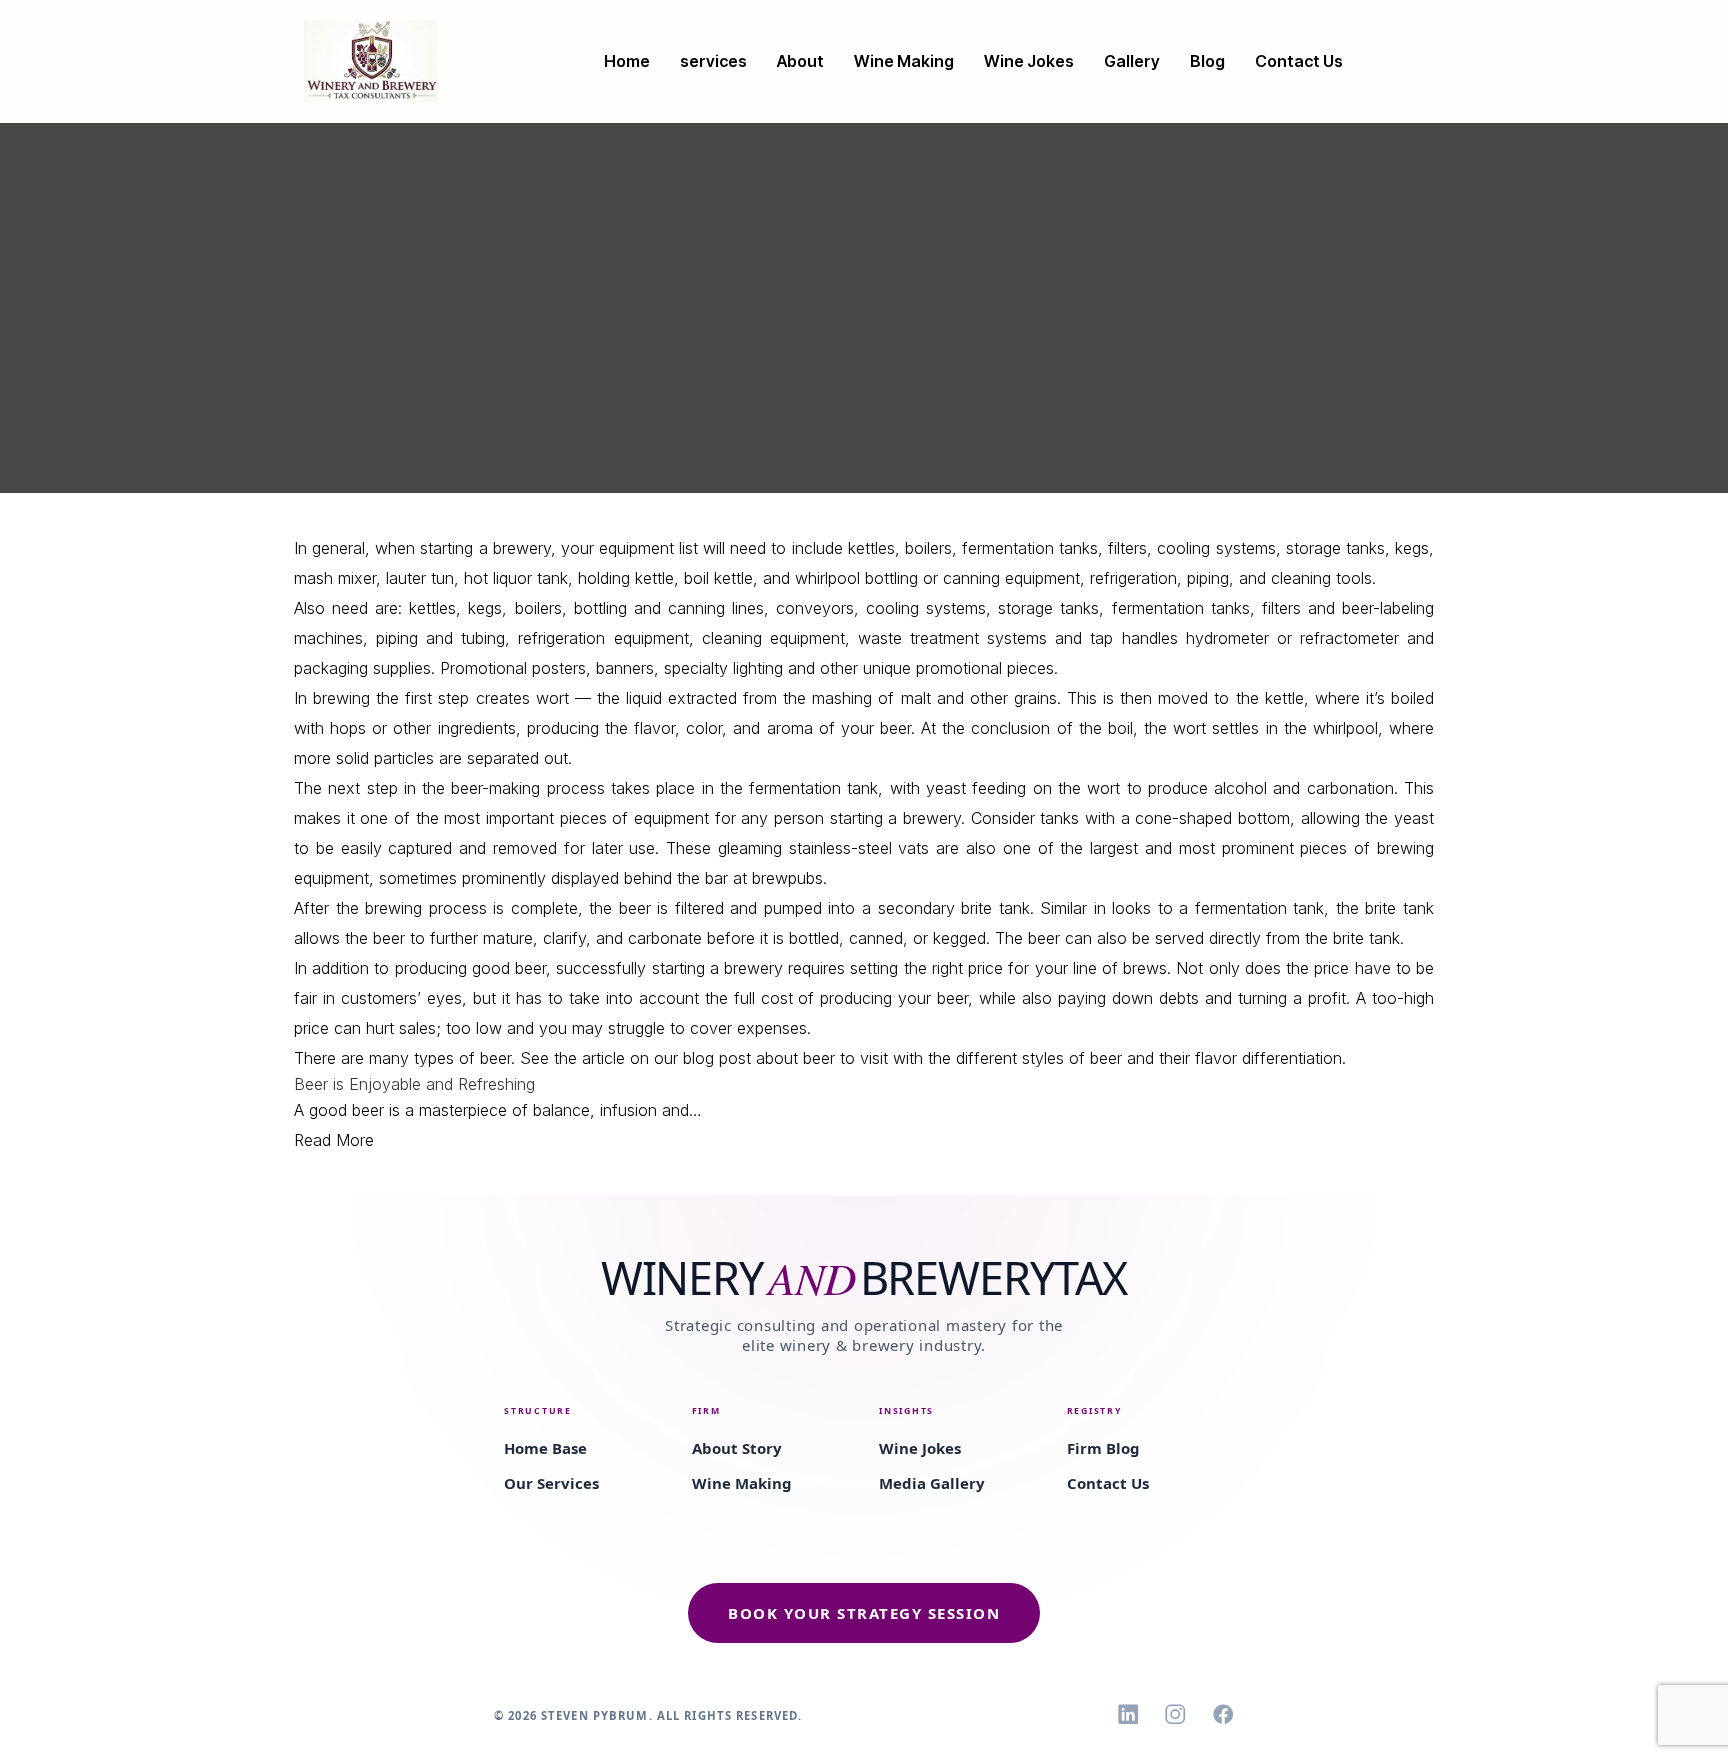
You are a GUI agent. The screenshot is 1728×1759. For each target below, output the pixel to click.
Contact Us (1299, 61)
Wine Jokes (1029, 61)
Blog (1207, 61)
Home (627, 61)
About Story (737, 1448)
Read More (334, 1140)
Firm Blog (1103, 1448)
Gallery (1132, 61)
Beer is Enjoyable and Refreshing (414, 1084)
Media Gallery (932, 1483)
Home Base (545, 1448)
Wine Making (904, 61)
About (800, 61)
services (713, 61)
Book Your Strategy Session (864, 1613)
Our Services (551, 1483)
